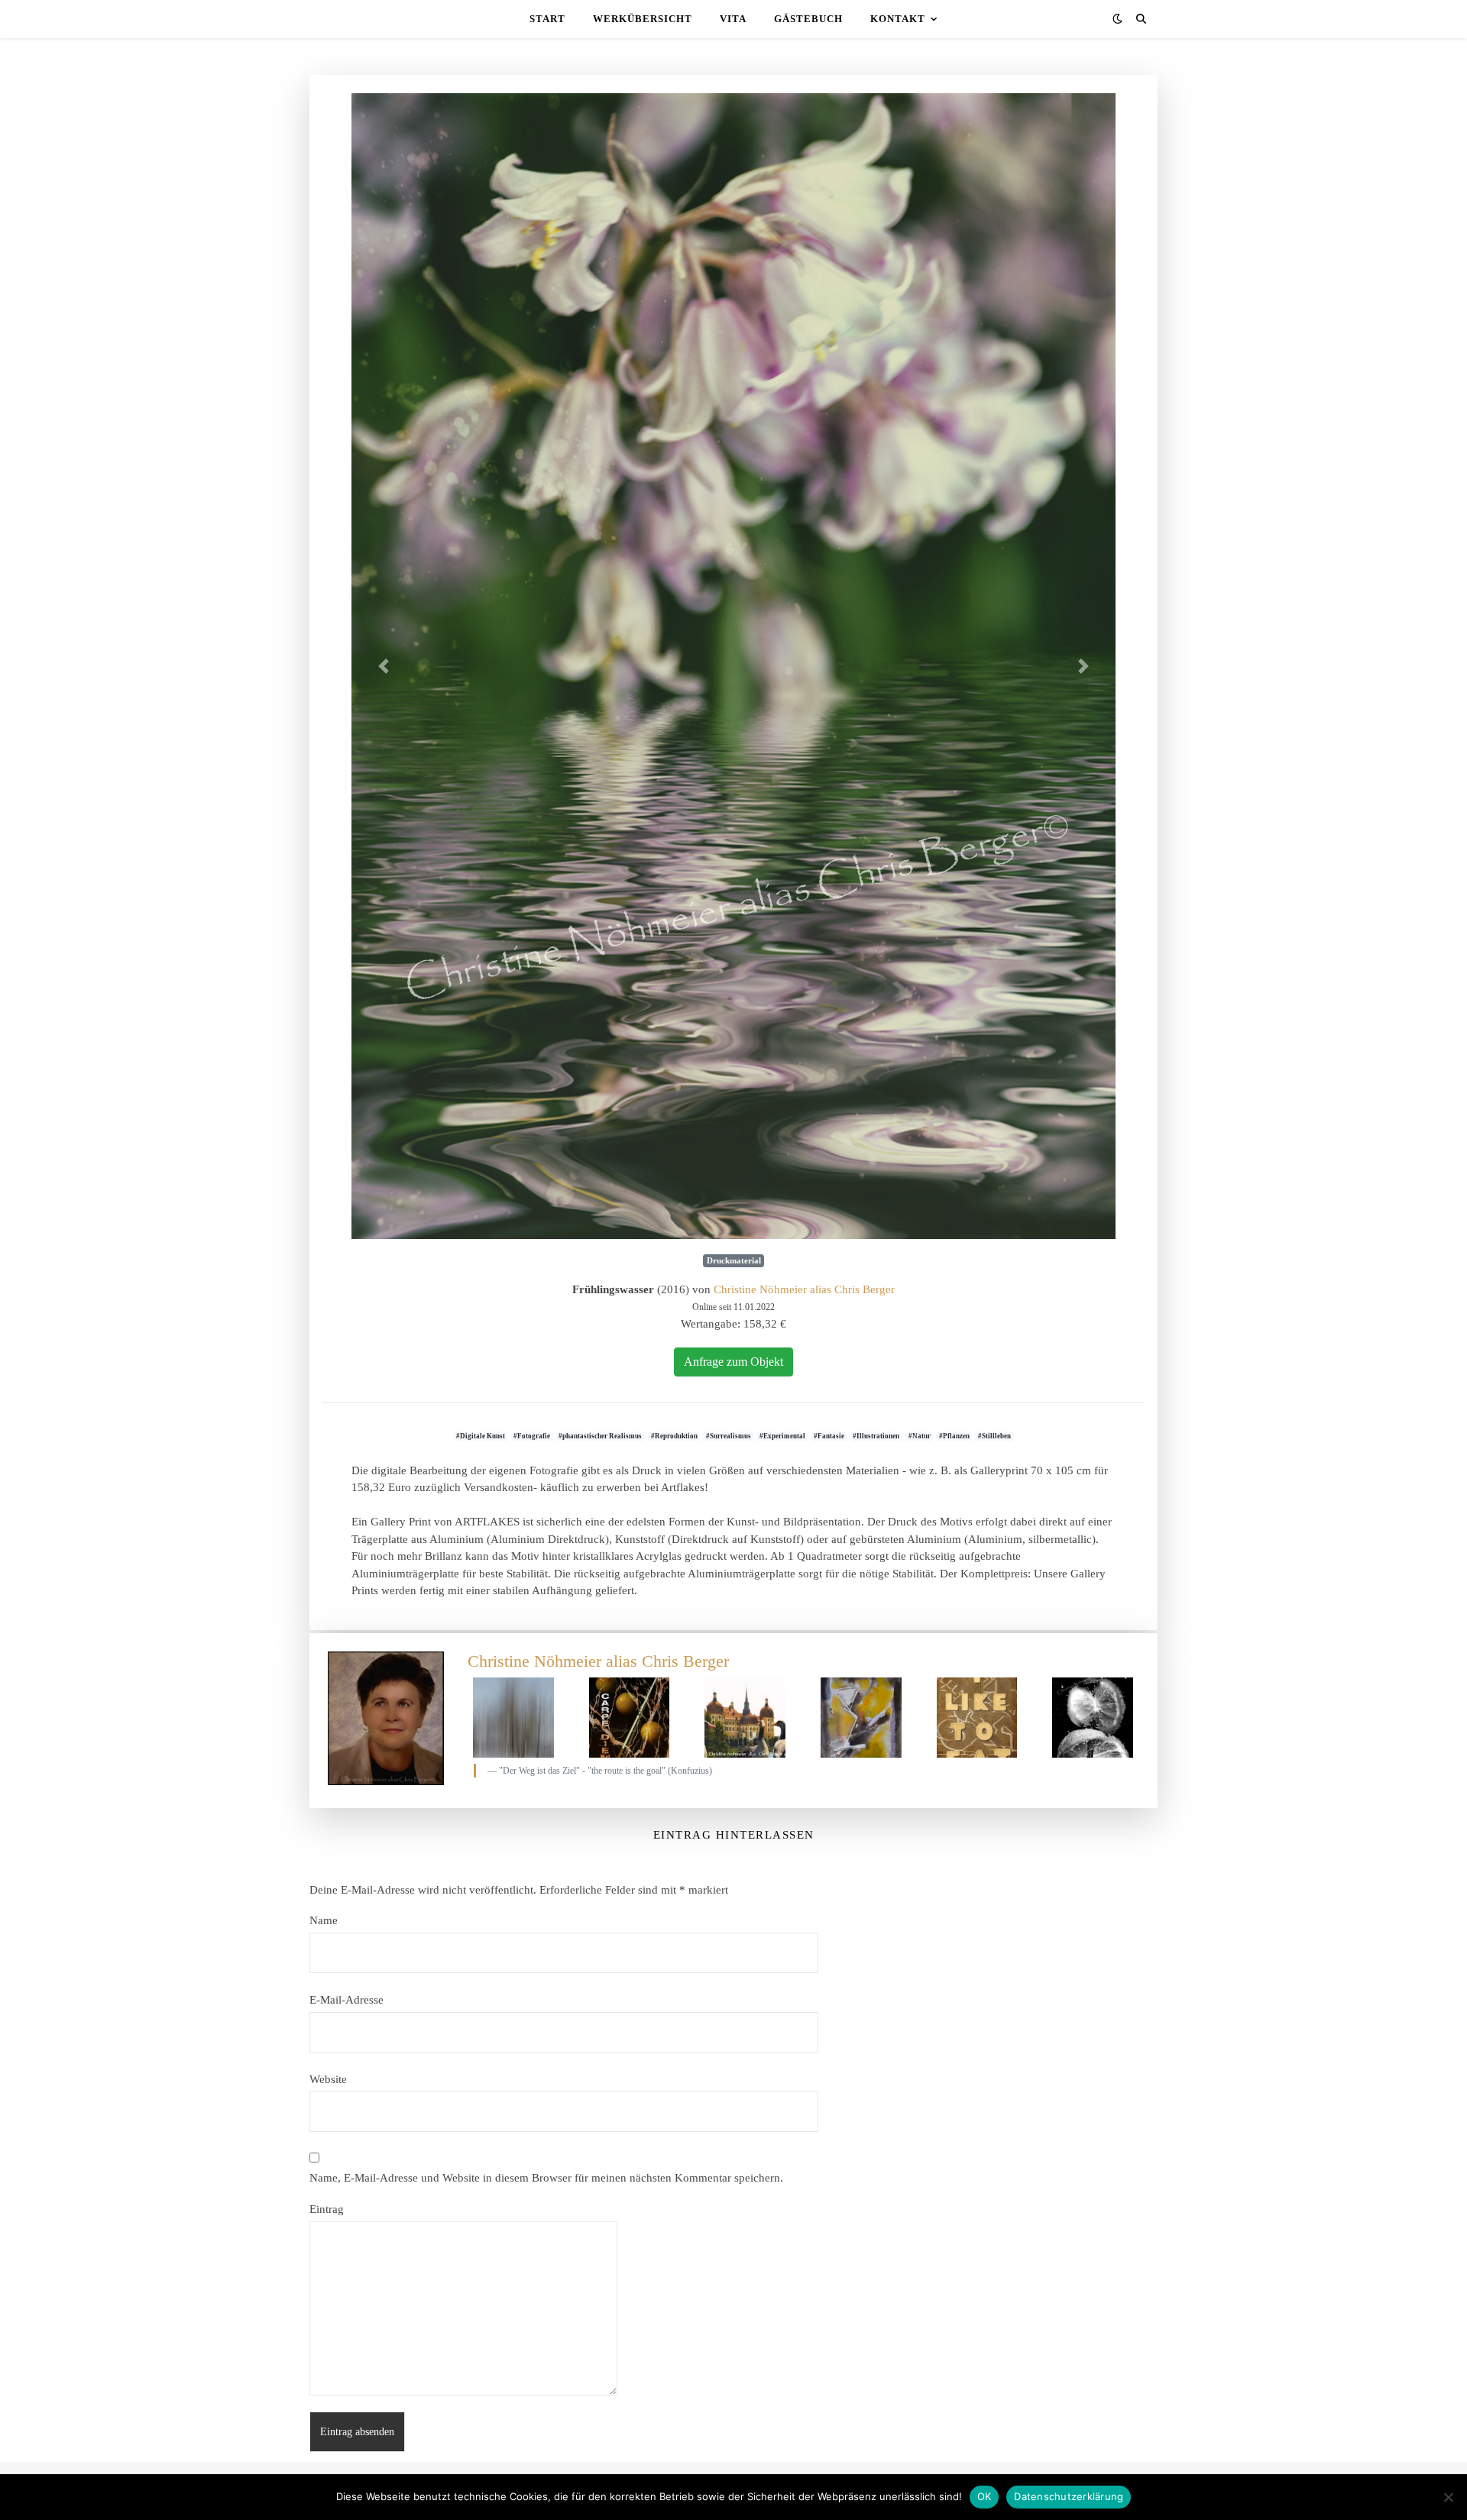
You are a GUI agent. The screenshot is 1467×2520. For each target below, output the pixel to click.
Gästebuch (808, 19)
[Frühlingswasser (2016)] (733, 666)
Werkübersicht (643, 19)
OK (984, 2496)
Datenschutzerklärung (1069, 2496)
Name (324, 1920)
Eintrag (327, 2209)
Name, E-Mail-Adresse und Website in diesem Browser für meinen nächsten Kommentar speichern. (546, 2178)
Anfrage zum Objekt (733, 1362)
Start (547, 19)
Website (328, 2079)
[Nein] (1448, 2497)
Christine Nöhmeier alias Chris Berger (804, 1289)
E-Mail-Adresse (347, 2000)
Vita (733, 19)
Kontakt (898, 19)
